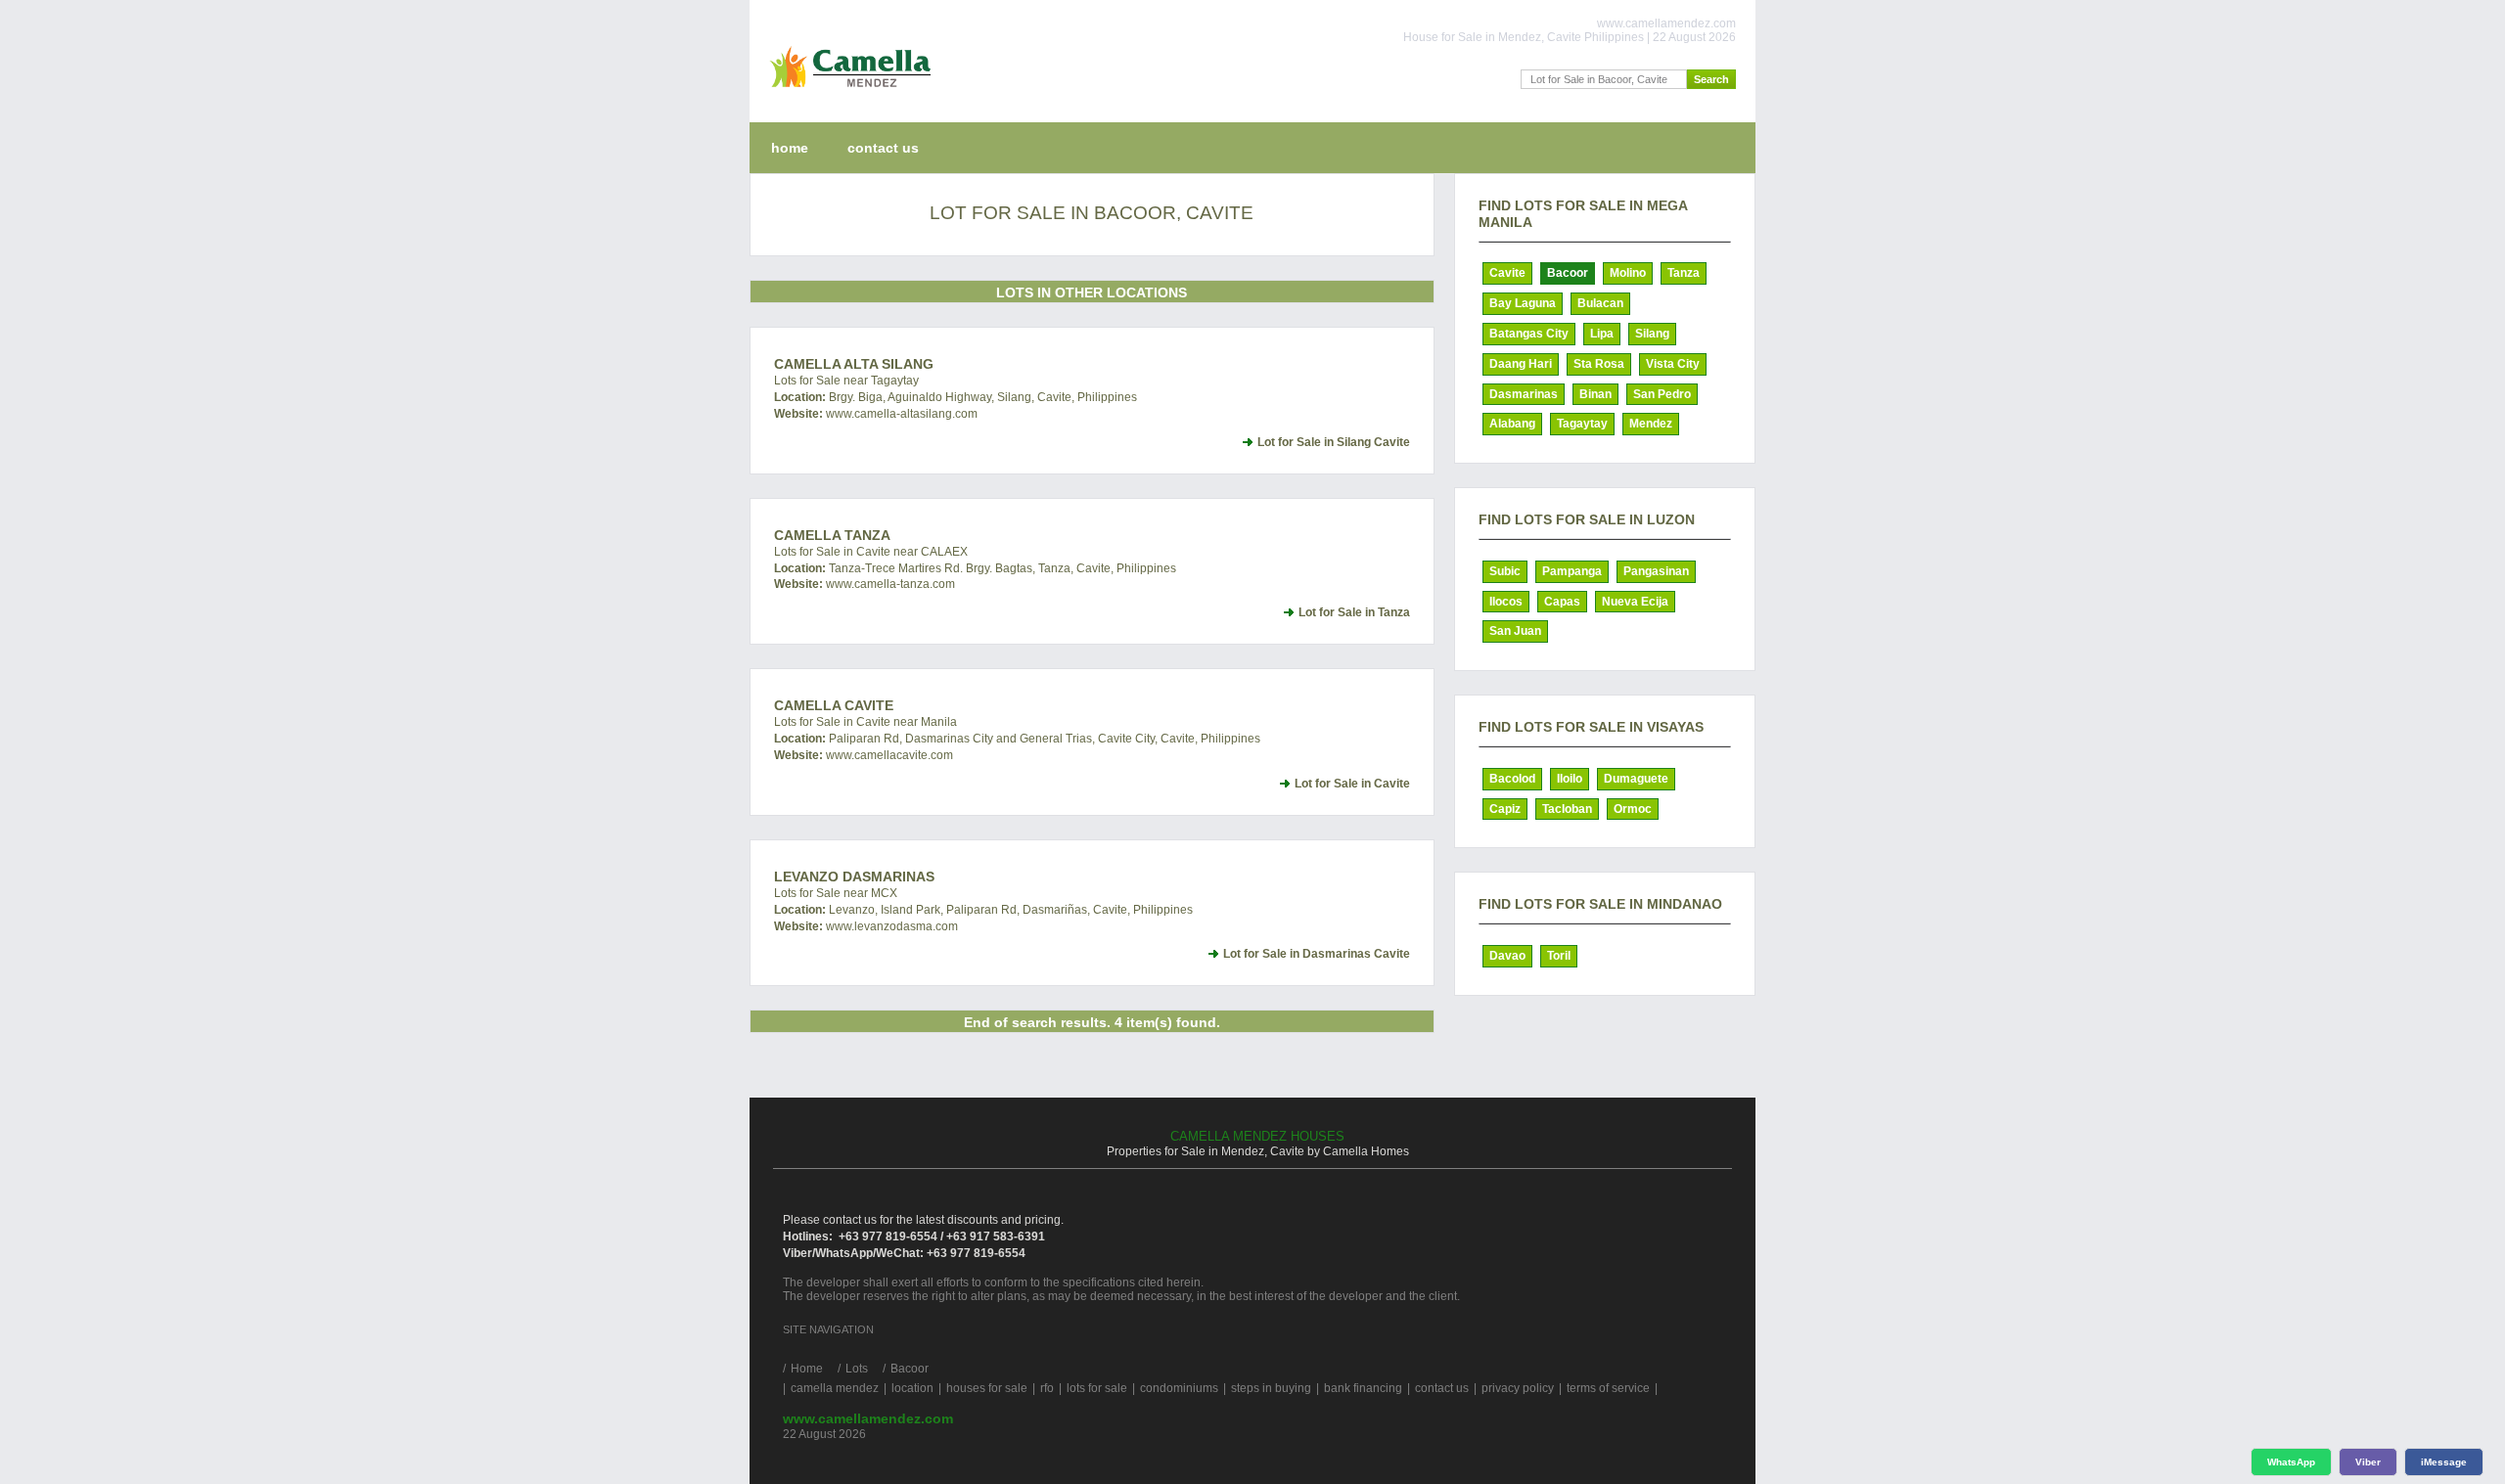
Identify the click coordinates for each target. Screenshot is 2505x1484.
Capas (1562, 602)
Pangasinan (1656, 571)
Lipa (1602, 334)
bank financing (1363, 1388)
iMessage (2444, 1462)
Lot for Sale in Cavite (1352, 784)
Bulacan (1600, 303)
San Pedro (1662, 394)
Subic (1505, 571)
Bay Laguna (1523, 303)
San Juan (1515, 631)
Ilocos (1506, 602)
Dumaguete (1636, 779)
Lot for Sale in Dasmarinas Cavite (1317, 954)
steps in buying (1271, 1388)
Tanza (1684, 273)
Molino (1628, 273)
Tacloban (1567, 809)
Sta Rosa (1599, 364)
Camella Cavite (834, 705)
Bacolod (1512, 779)
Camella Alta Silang (854, 364)
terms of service (1608, 1388)
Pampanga (1572, 571)
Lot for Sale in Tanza (1354, 612)
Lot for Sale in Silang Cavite (1334, 442)
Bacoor (1568, 273)
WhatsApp (2291, 1462)
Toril (1559, 956)
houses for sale (987, 1388)
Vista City (1673, 364)
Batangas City (1529, 334)
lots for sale (1097, 1388)
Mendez (1651, 424)
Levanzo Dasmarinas (854, 877)
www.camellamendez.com (868, 1418)
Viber (2368, 1462)
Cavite (1507, 273)
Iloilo (1570, 779)
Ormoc (1633, 809)
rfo (1047, 1388)
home (790, 148)
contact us (883, 148)
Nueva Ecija (1635, 602)
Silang (1652, 334)
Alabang (1512, 424)
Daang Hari (1521, 364)
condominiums (1179, 1388)
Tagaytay (1582, 424)
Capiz (1505, 809)
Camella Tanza (832, 535)
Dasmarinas (1524, 394)
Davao (1507, 956)
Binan (1595, 394)
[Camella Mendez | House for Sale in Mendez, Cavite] (846, 92)
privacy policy (1518, 1388)
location (912, 1388)
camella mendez (835, 1388)
